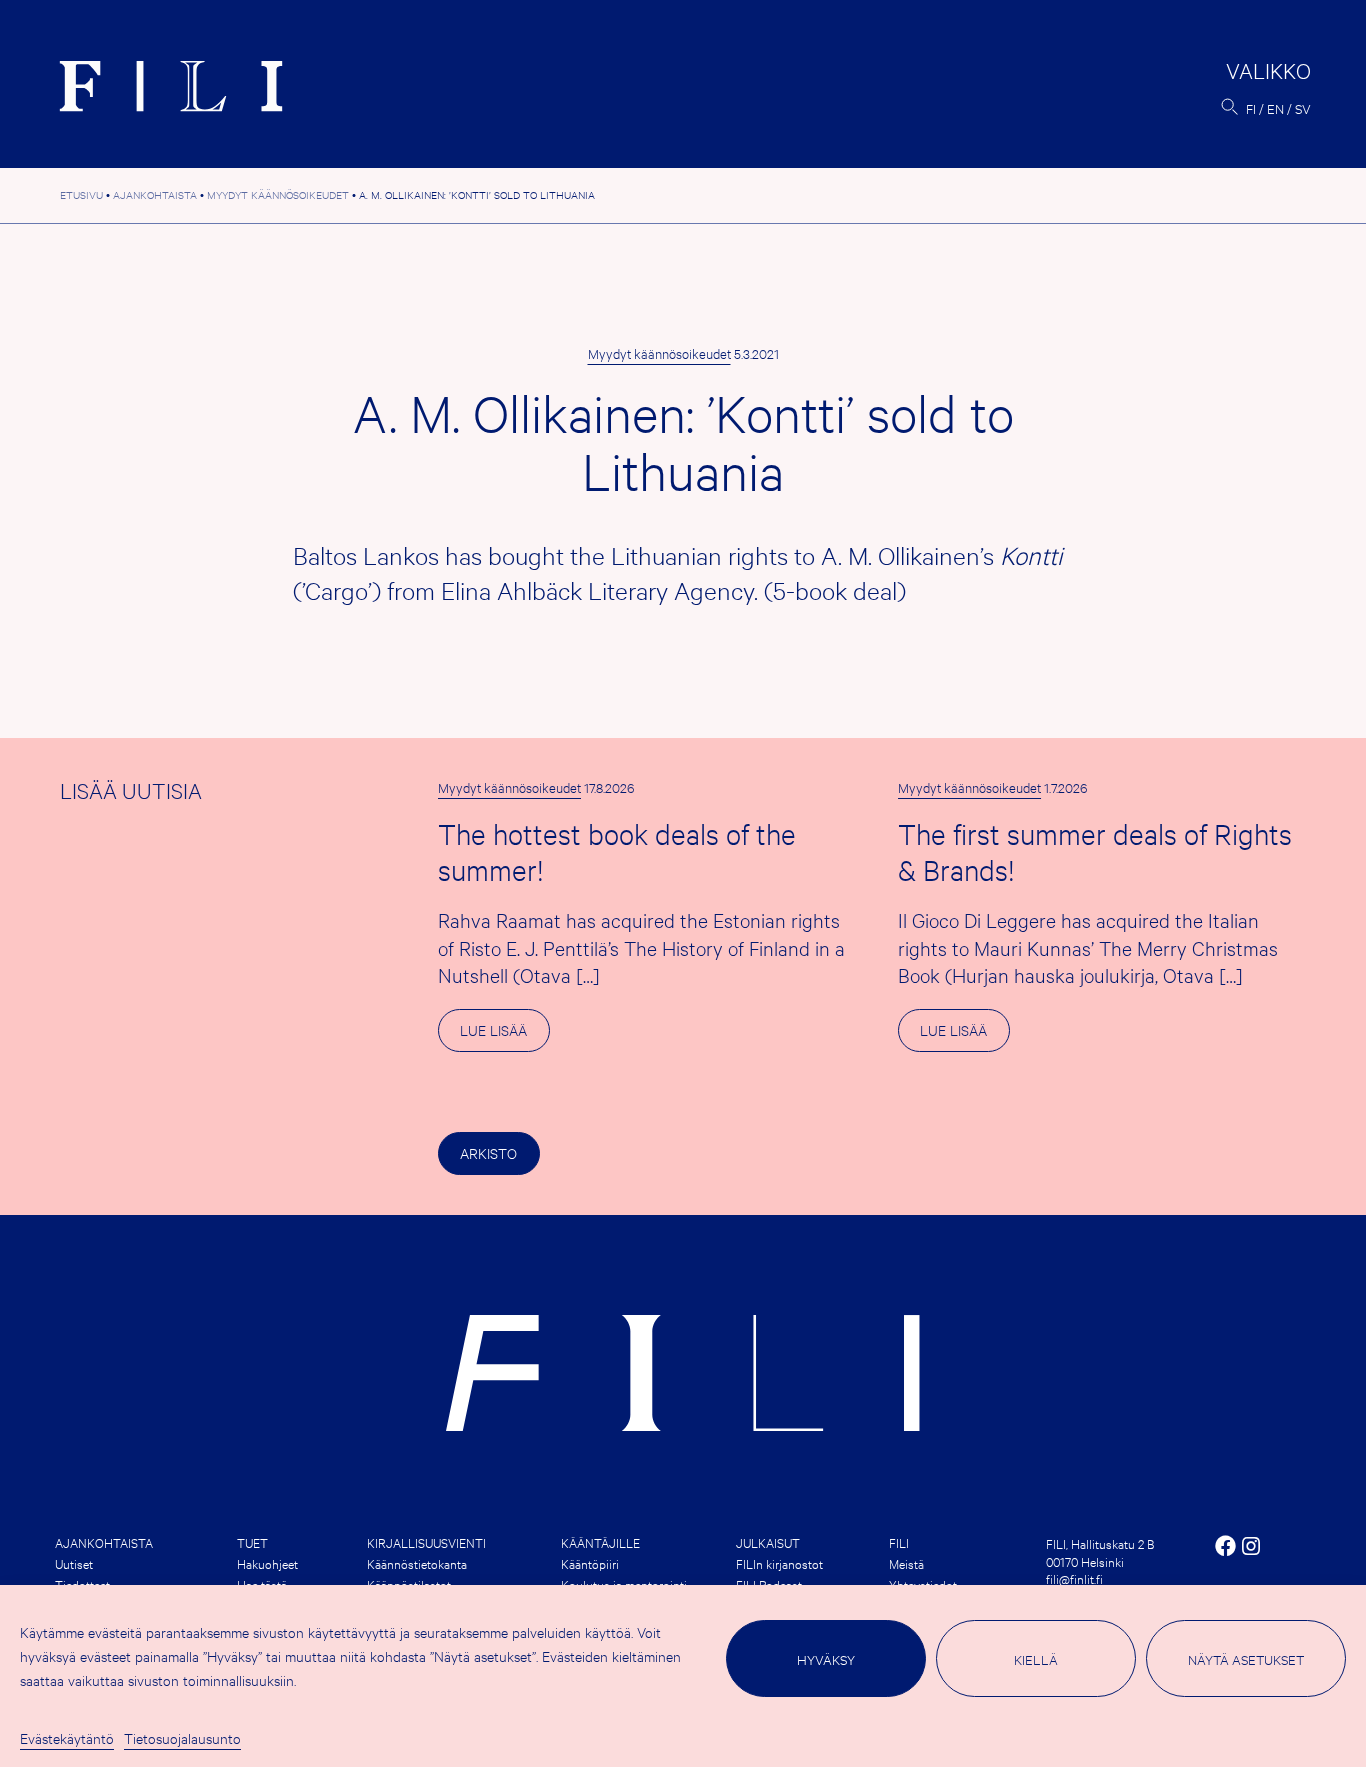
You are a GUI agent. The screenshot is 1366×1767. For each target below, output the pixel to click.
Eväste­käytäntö (67, 1737)
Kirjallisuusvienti (426, 1542)
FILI (899, 1542)
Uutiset (74, 1563)
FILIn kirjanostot (779, 1563)
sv (1303, 108)
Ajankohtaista (104, 1542)
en (1275, 108)
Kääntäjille (600, 1542)
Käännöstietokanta (417, 1563)
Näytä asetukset (1246, 1659)
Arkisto (488, 1152)
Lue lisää (504, 1035)
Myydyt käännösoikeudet (659, 353)
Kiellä (1036, 1659)
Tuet (252, 1542)
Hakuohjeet (267, 1563)
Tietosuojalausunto (182, 1737)
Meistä (906, 1563)
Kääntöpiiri (590, 1563)
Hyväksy (826, 1659)
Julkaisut (768, 1542)
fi (1251, 108)
